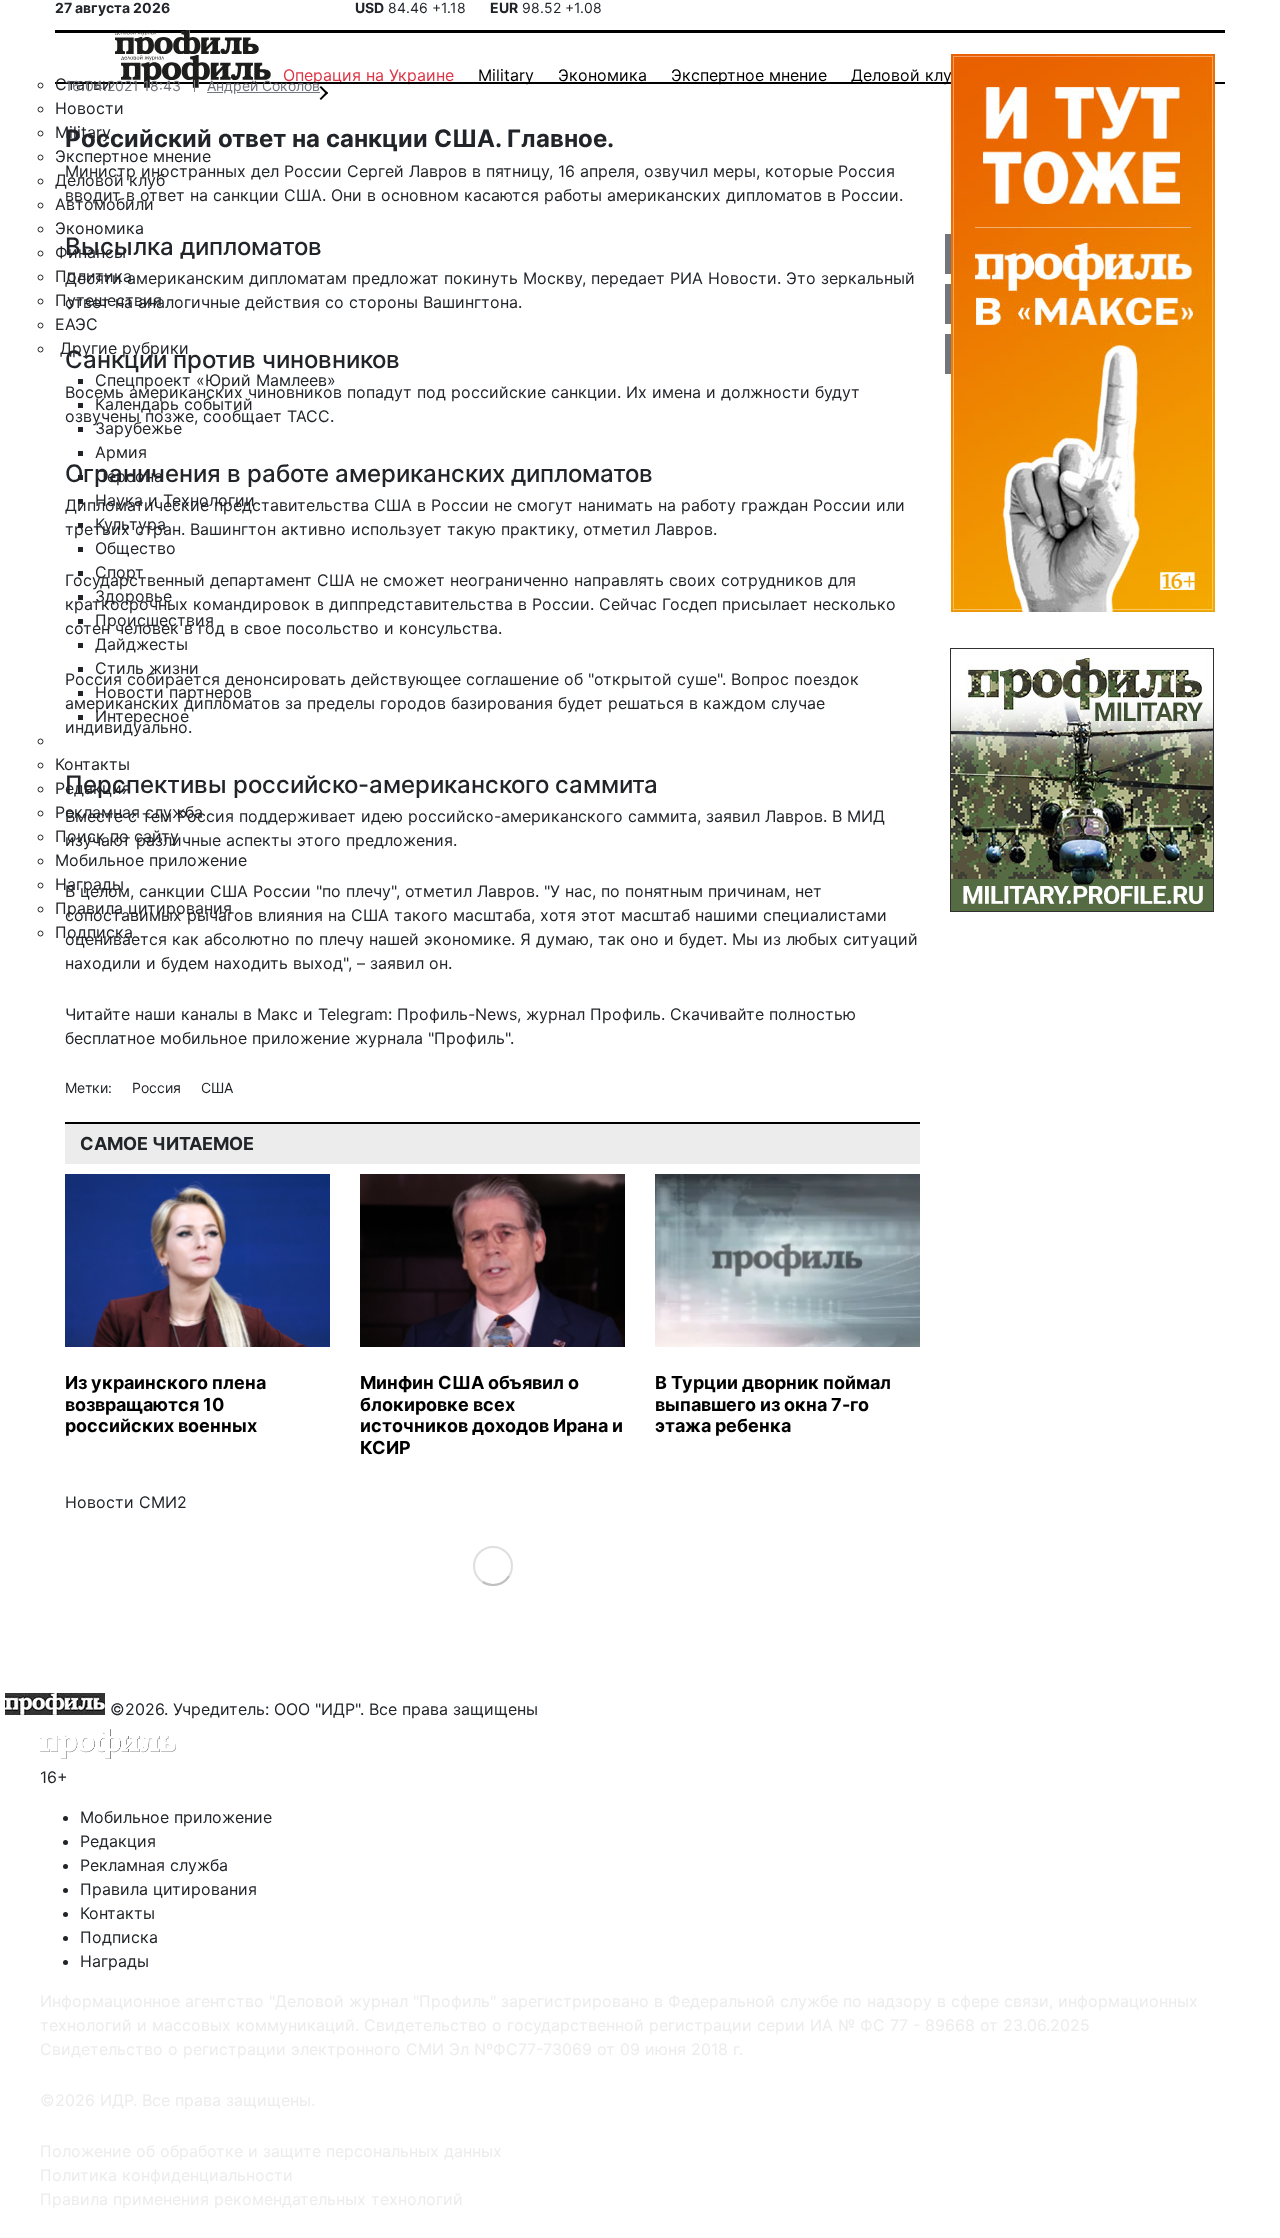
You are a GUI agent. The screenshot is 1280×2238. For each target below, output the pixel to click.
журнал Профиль (593, 1014)
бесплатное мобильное (156, 1038)
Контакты (117, 1913)
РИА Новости (723, 278)
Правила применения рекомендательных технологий (251, 2199)
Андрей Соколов (263, 85)
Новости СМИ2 (126, 1502)
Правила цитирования (168, 1889)
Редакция (118, 1841)
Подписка (119, 1937)
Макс (277, 1014)
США (217, 1087)
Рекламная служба (154, 1865)
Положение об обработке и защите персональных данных (271, 2151)
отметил (438, 891)
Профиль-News (457, 1014)
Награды (114, 1961)
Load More (492, 1565)
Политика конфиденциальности (166, 2175)
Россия (158, 1087)
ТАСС (308, 416)
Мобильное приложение (176, 1817)
